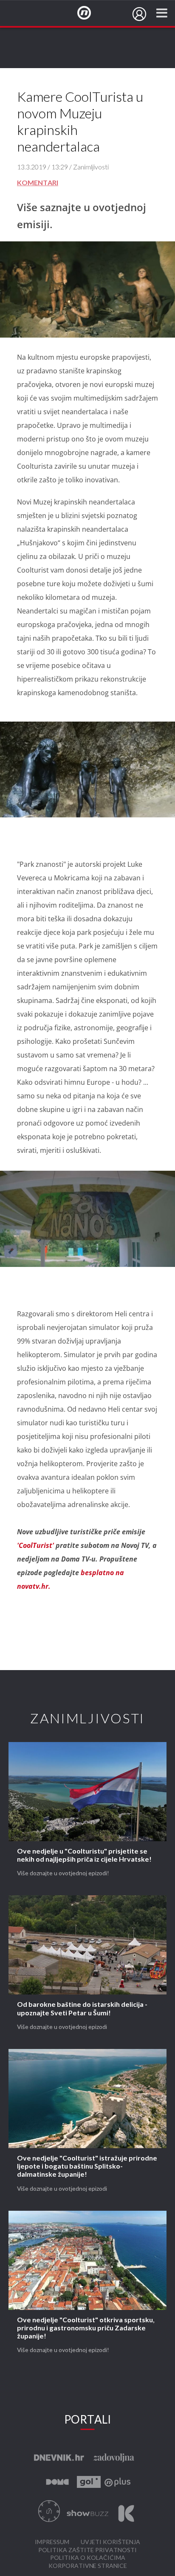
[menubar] (139, 14)
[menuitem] (139, 14)
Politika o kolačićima (88, 2558)
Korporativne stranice (88, 2566)
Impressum (52, 2542)
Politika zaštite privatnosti (87, 2550)
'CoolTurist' (36, 1545)
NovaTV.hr (90, 13)
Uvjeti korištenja (110, 2542)
